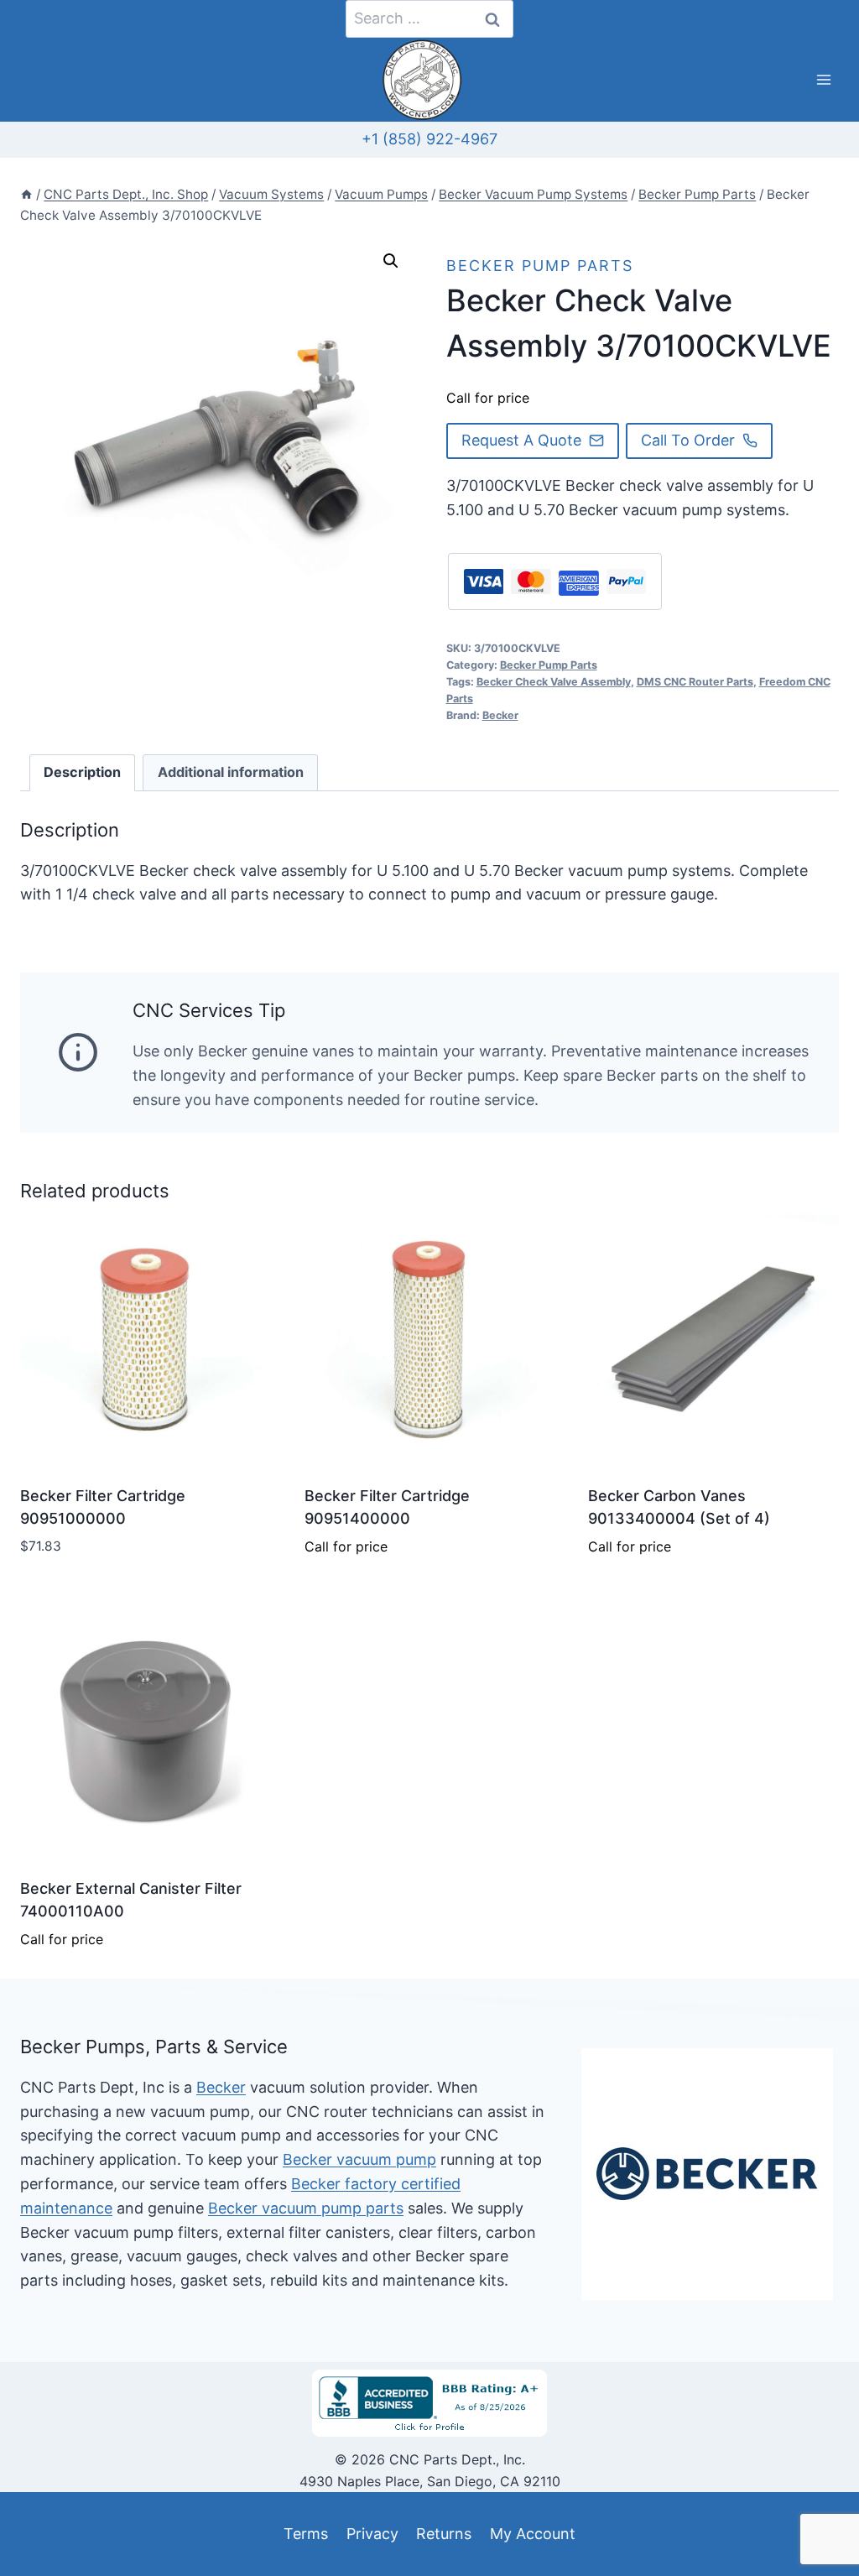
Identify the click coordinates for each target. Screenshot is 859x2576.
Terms (306, 2534)
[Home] (26, 194)
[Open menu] (823, 80)
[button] (391, 261)
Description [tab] (82, 772)
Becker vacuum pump (359, 2159)
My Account (533, 2534)
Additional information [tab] (231, 772)
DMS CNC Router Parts (695, 682)
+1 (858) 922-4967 (429, 139)
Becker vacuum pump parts (306, 2208)
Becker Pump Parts (540, 266)
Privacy (372, 2534)
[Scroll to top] (43, 2524)
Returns (444, 2534)
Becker (500, 715)
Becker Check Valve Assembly (554, 682)
